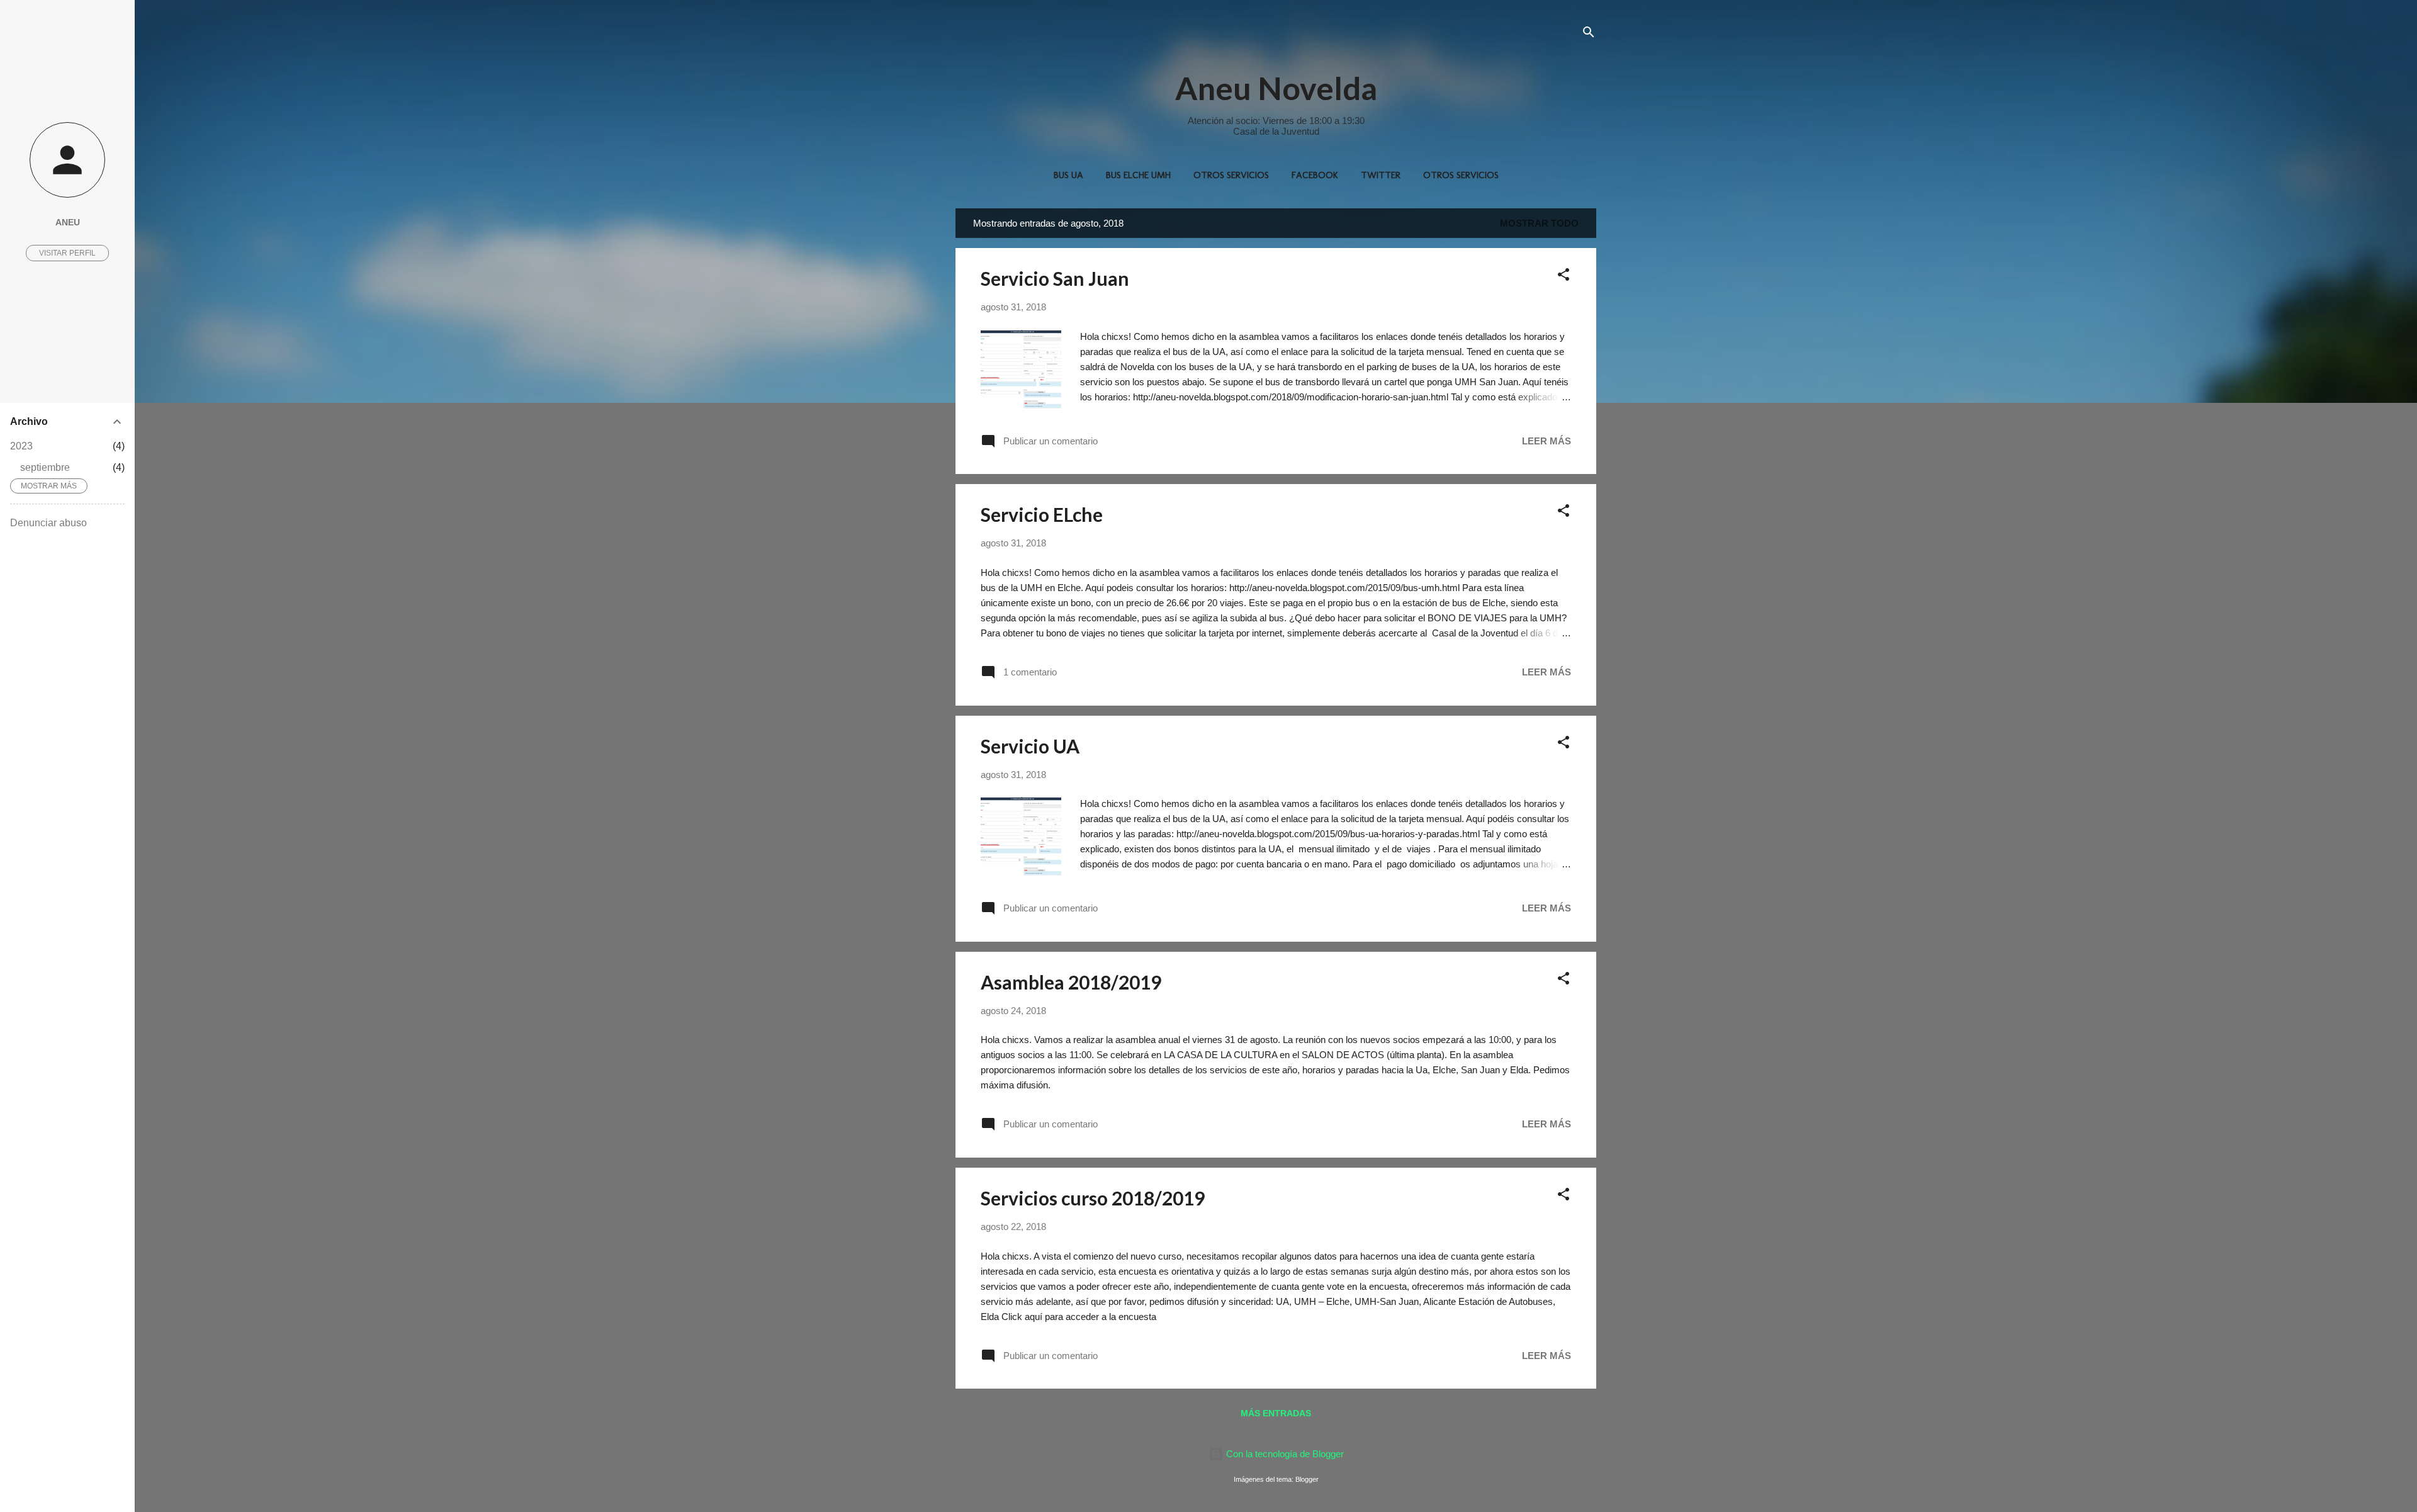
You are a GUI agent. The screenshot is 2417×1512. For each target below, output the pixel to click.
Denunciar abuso (48, 523)
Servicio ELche (1042, 514)
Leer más (1547, 441)
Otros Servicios (1231, 175)
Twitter (1381, 175)
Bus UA (1068, 175)
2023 (21, 446)
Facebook (1315, 175)
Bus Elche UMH (1138, 175)
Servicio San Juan (1055, 278)
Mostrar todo (1539, 223)
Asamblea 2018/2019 (1071, 982)
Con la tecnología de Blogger (1284, 1454)
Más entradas (1276, 1413)
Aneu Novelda (1276, 88)
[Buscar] (1589, 34)
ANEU (68, 223)
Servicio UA (1030, 746)
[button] (1563, 277)
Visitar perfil (67, 253)
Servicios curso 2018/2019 (1093, 1198)
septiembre (45, 467)
